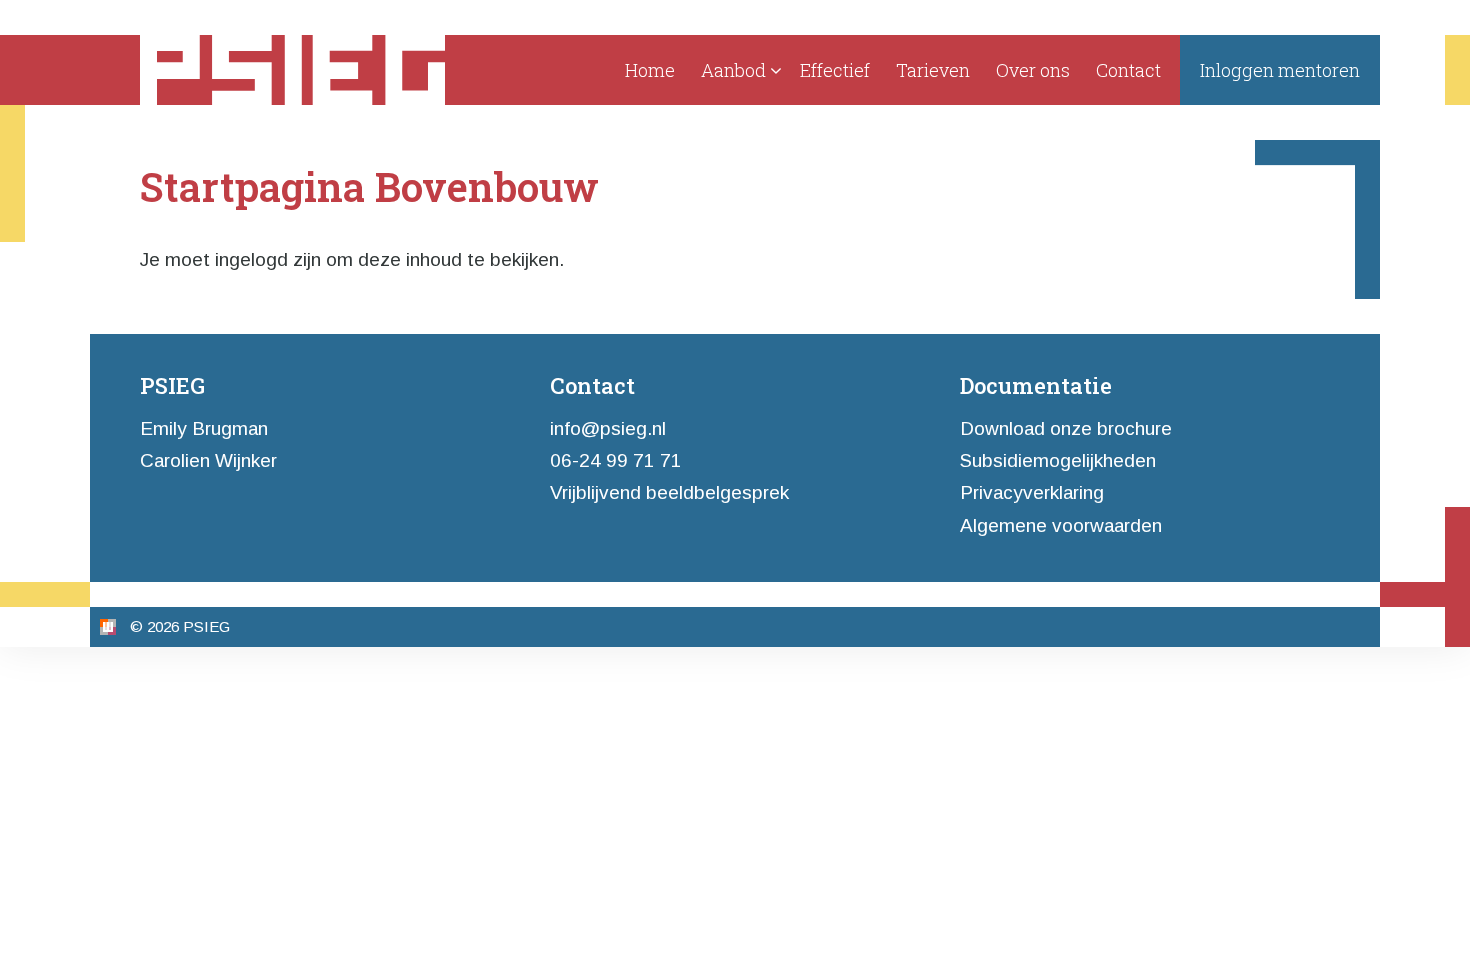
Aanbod (733, 70)
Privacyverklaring (1032, 492)
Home (650, 70)
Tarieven (933, 70)
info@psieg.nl (608, 428)
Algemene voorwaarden (1061, 525)
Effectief (835, 70)
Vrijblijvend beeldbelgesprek (669, 492)
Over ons (1033, 70)
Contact (1128, 70)
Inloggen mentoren (1280, 70)
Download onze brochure (1066, 428)
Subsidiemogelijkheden (1058, 460)
